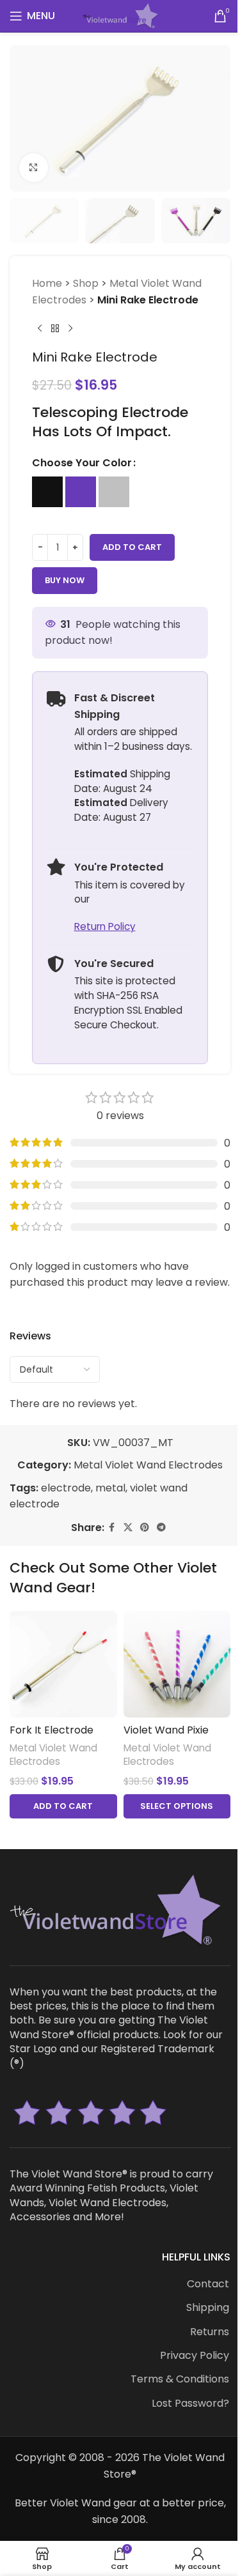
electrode (66, 1488)
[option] (47, 492)
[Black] (47, 492)
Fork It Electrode (52, 1730)
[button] (63, 1806)
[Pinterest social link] (145, 1528)
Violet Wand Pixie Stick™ (166, 1737)
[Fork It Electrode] (63, 1665)
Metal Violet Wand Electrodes (148, 1465)
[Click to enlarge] (34, 168)
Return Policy (105, 926)
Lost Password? (190, 2404)
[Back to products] (55, 329)
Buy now (65, 580)
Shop (86, 283)
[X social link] (128, 1528)
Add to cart (132, 547)
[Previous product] (40, 329)
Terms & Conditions (180, 2379)
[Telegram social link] (161, 1528)
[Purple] (81, 492)
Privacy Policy (195, 2356)
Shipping (208, 2308)
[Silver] (114, 492)
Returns (210, 2332)
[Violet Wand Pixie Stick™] (177, 1665)
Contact (208, 2284)
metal (110, 1488)
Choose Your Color (82, 463)
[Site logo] (120, 15)
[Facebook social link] (112, 1528)
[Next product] (70, 329)
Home (47, 283)
